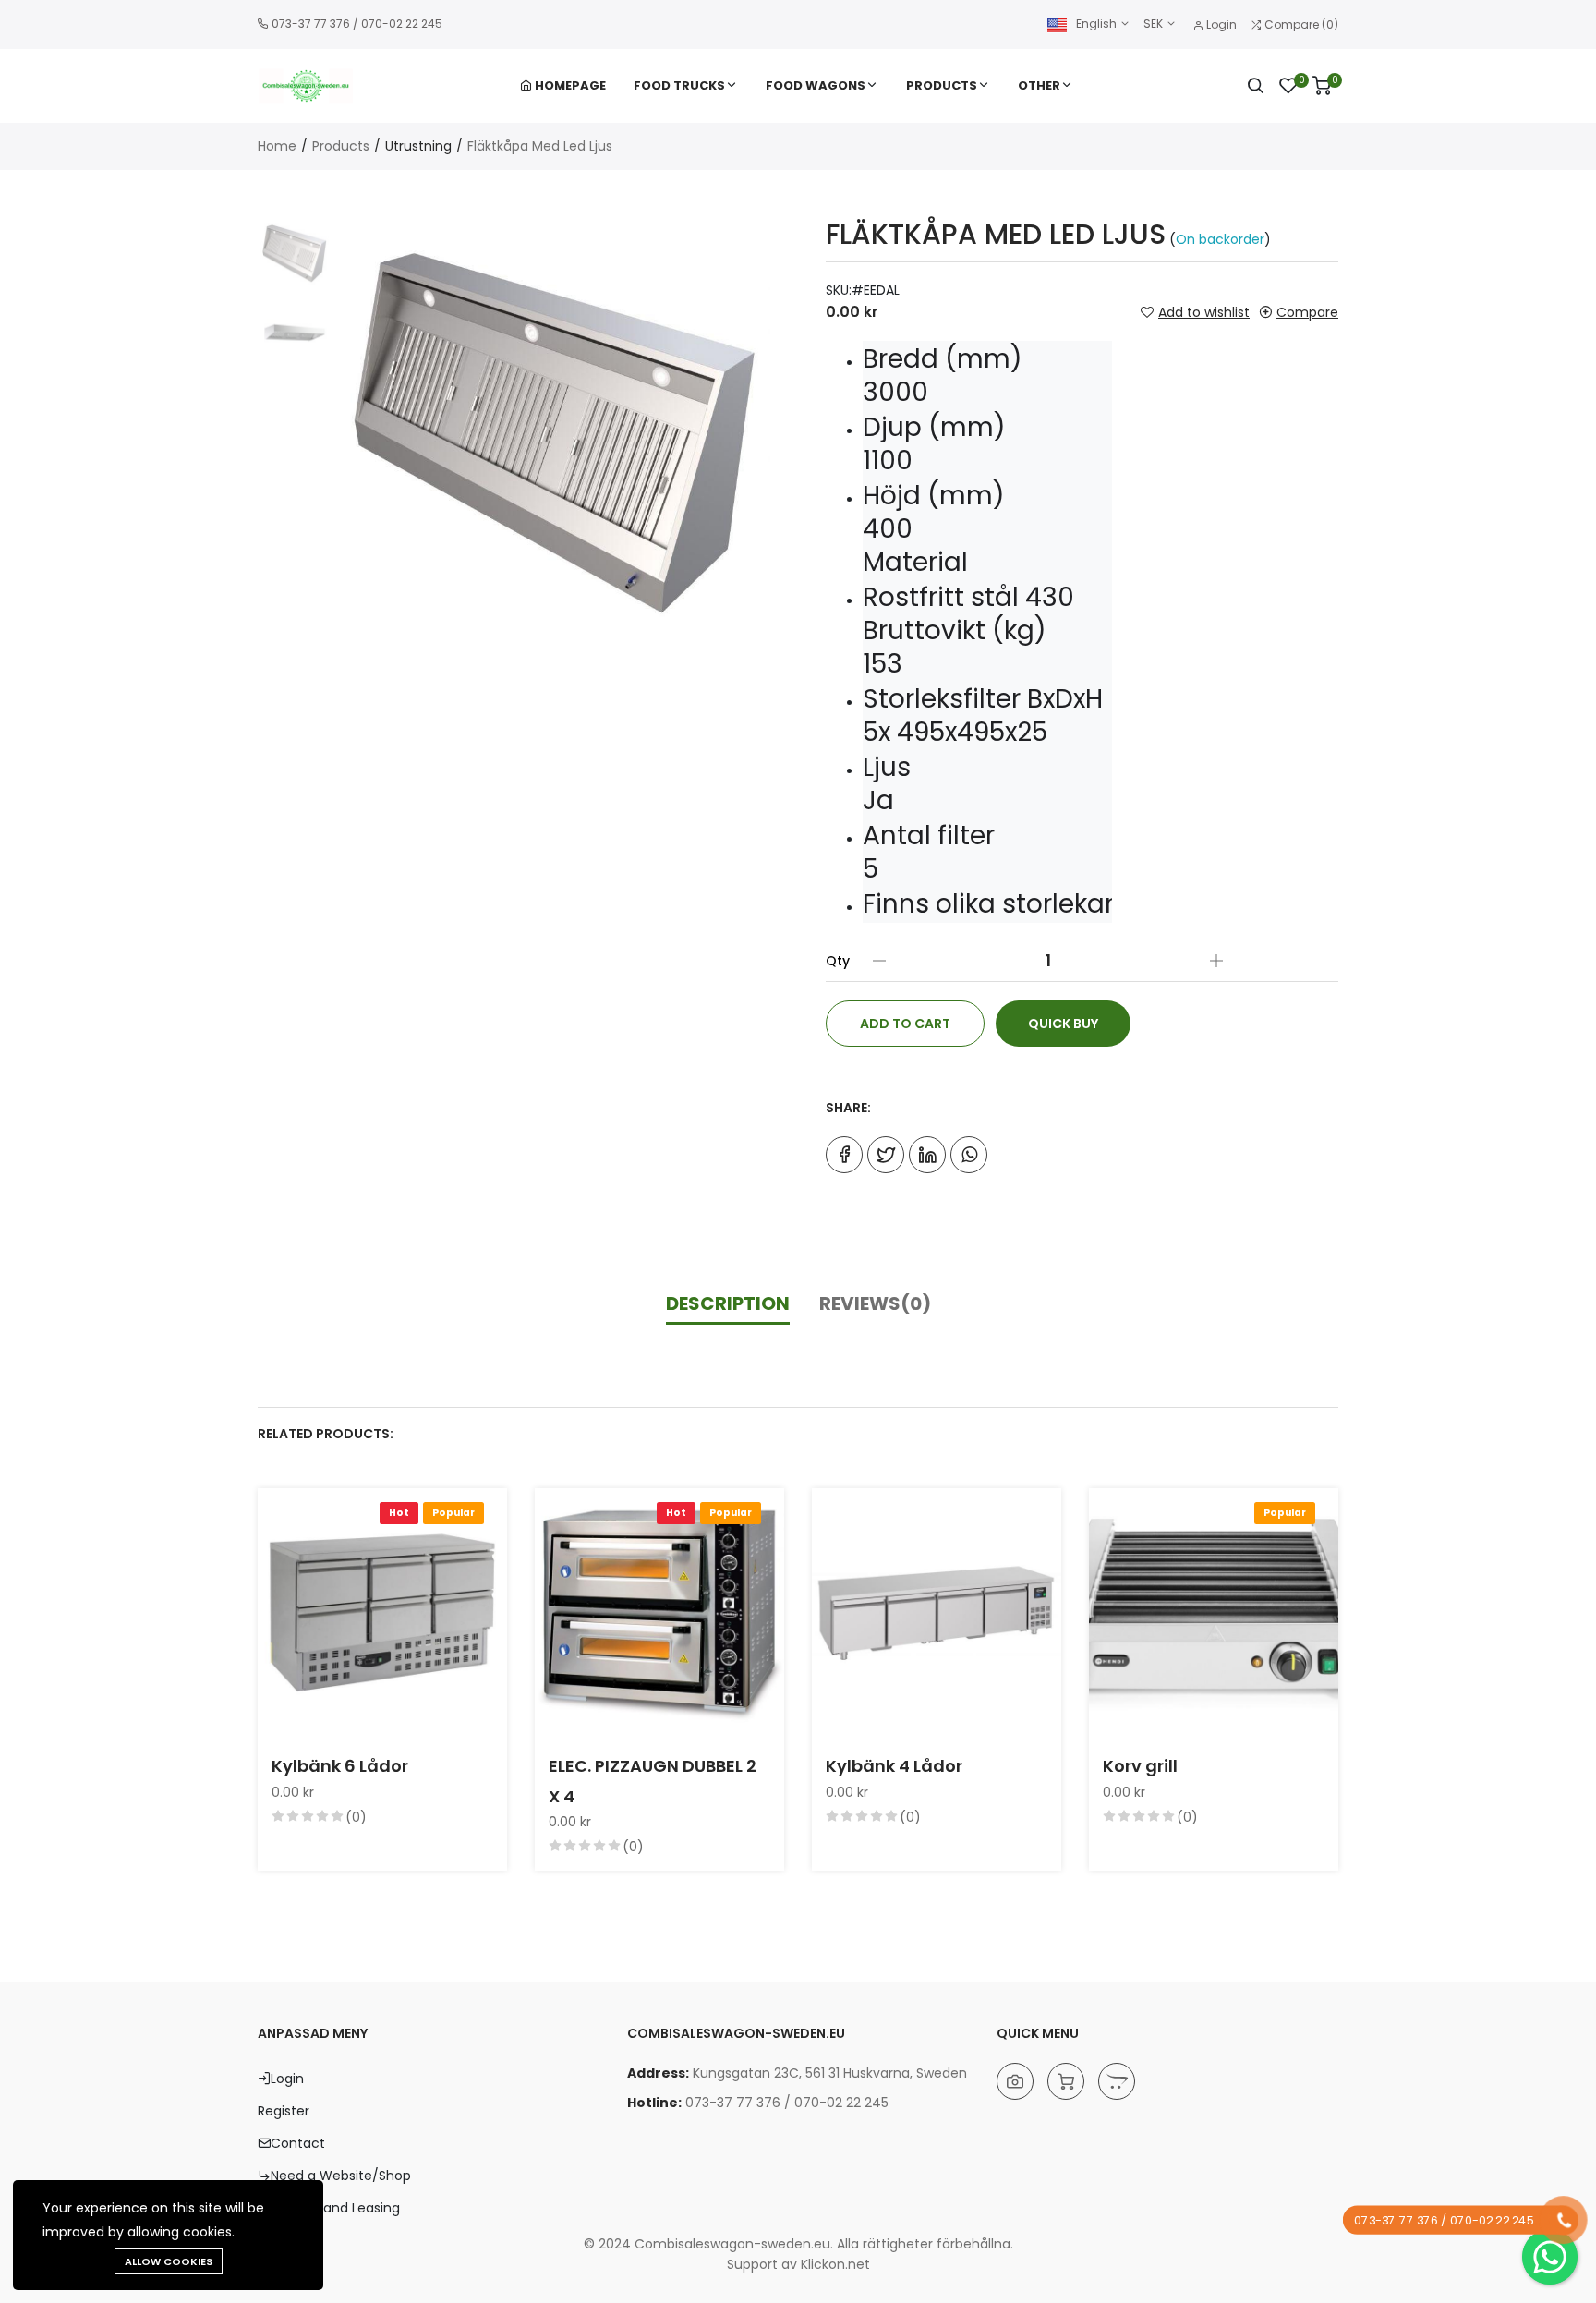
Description (728, 1303)
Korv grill (1140, 1766)
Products (942, 85)
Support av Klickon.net (798, 2264)
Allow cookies (169, 2261)
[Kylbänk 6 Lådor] (382, 1613)
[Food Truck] (1117, 2081)
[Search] (1255, 86)
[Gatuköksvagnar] (1066, 2081)
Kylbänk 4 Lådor (894, 1766)
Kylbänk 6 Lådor (340, 1766)
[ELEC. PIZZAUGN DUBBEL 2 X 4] (659, 1613)
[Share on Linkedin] (927, 1155)
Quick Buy (1063, 1024)
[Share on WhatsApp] (969, 1155)
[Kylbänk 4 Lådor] (937, 1613)
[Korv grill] (1214, 1613)
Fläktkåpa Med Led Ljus (540, 146)
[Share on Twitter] (886, 1155)
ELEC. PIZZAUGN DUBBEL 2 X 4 (653, 1781)
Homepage (569, 85)
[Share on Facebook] (844, 1155)
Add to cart (905, 1024)
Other (1039, 85)
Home (277, 146)
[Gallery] (1015, 2081)
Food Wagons (816, 85)
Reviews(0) (875, 1303)
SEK (1155, 24)
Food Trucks (679, 85)
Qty (838, 961)
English (1096, 24)
